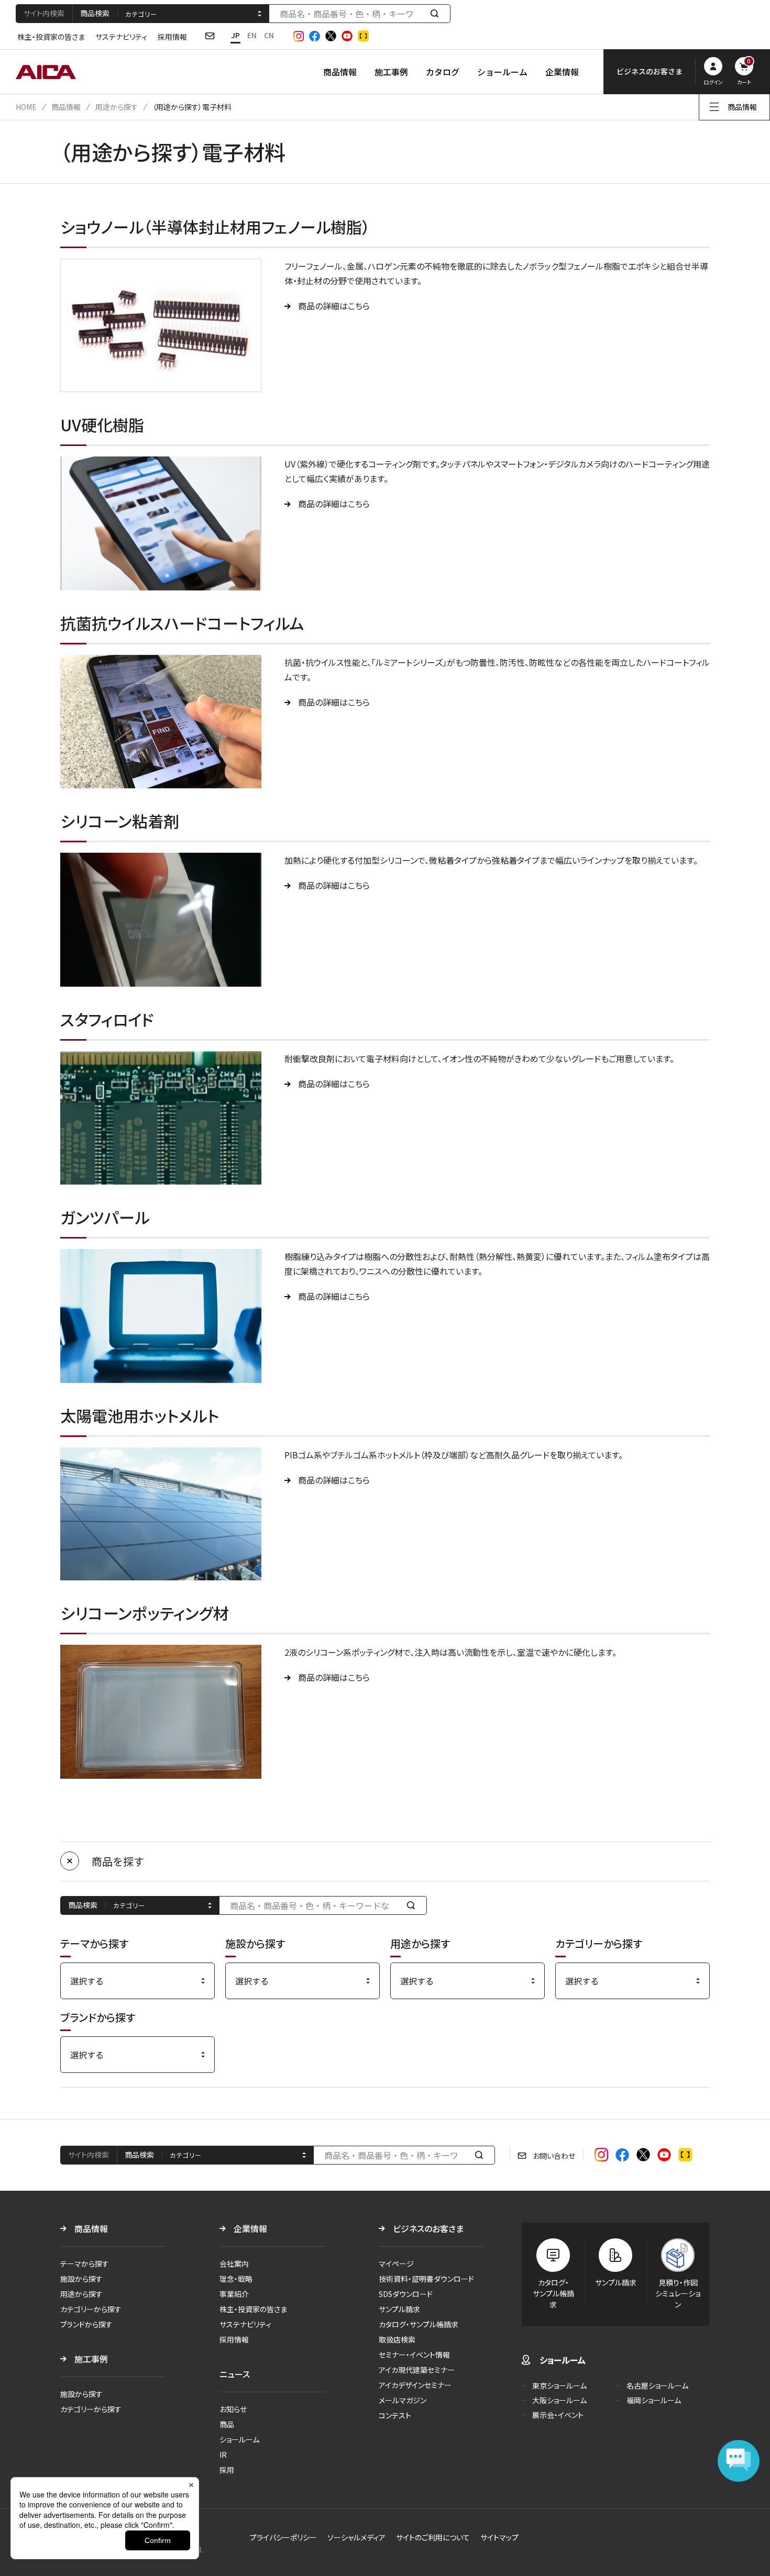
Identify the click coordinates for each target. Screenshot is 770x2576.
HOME (26, 107)
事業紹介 (234, 2294)
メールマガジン (403, 2400)
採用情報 (172, 37)
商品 (227, 2424)
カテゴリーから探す (91, 2309)
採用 (227, 2470)
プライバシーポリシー (283, 2537)
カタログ (443, 72)
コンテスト (395, 2415)
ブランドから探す (86, 2324)
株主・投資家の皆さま (51, 37)
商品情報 (340, 72)
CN (269, 35)
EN (252, 35)
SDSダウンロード (406, 2294)
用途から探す (117, 107)
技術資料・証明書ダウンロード (426, 2279)
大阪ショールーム (559, 2400)
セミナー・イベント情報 (414, 2355)
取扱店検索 (397, 2339)
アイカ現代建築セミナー (417, 2370)
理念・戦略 (236, 2279)
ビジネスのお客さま (428, 2228)
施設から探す (81, 2279)
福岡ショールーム (654, 2400)
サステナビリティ (121, 37)
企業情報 (562, 72)
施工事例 (391, 72)
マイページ (396, 2263)
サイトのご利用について (433, 2537)
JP (235, 35)
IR (223, 2455)
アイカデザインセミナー (415, 2385)
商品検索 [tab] (95, 13)
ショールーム (502, 72)
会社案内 (234, 2263)
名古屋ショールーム (657, 2385)
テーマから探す (85, 2263)
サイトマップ (499, 2537)
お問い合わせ (554, 2156)
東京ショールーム (559, 2385)
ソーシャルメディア (356, 2537)
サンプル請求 (399, 2309)
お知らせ (233, 2409)
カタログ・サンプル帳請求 (419, 2324)
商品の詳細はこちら (334, 306)
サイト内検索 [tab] (44, 13)
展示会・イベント (558, 2415)
